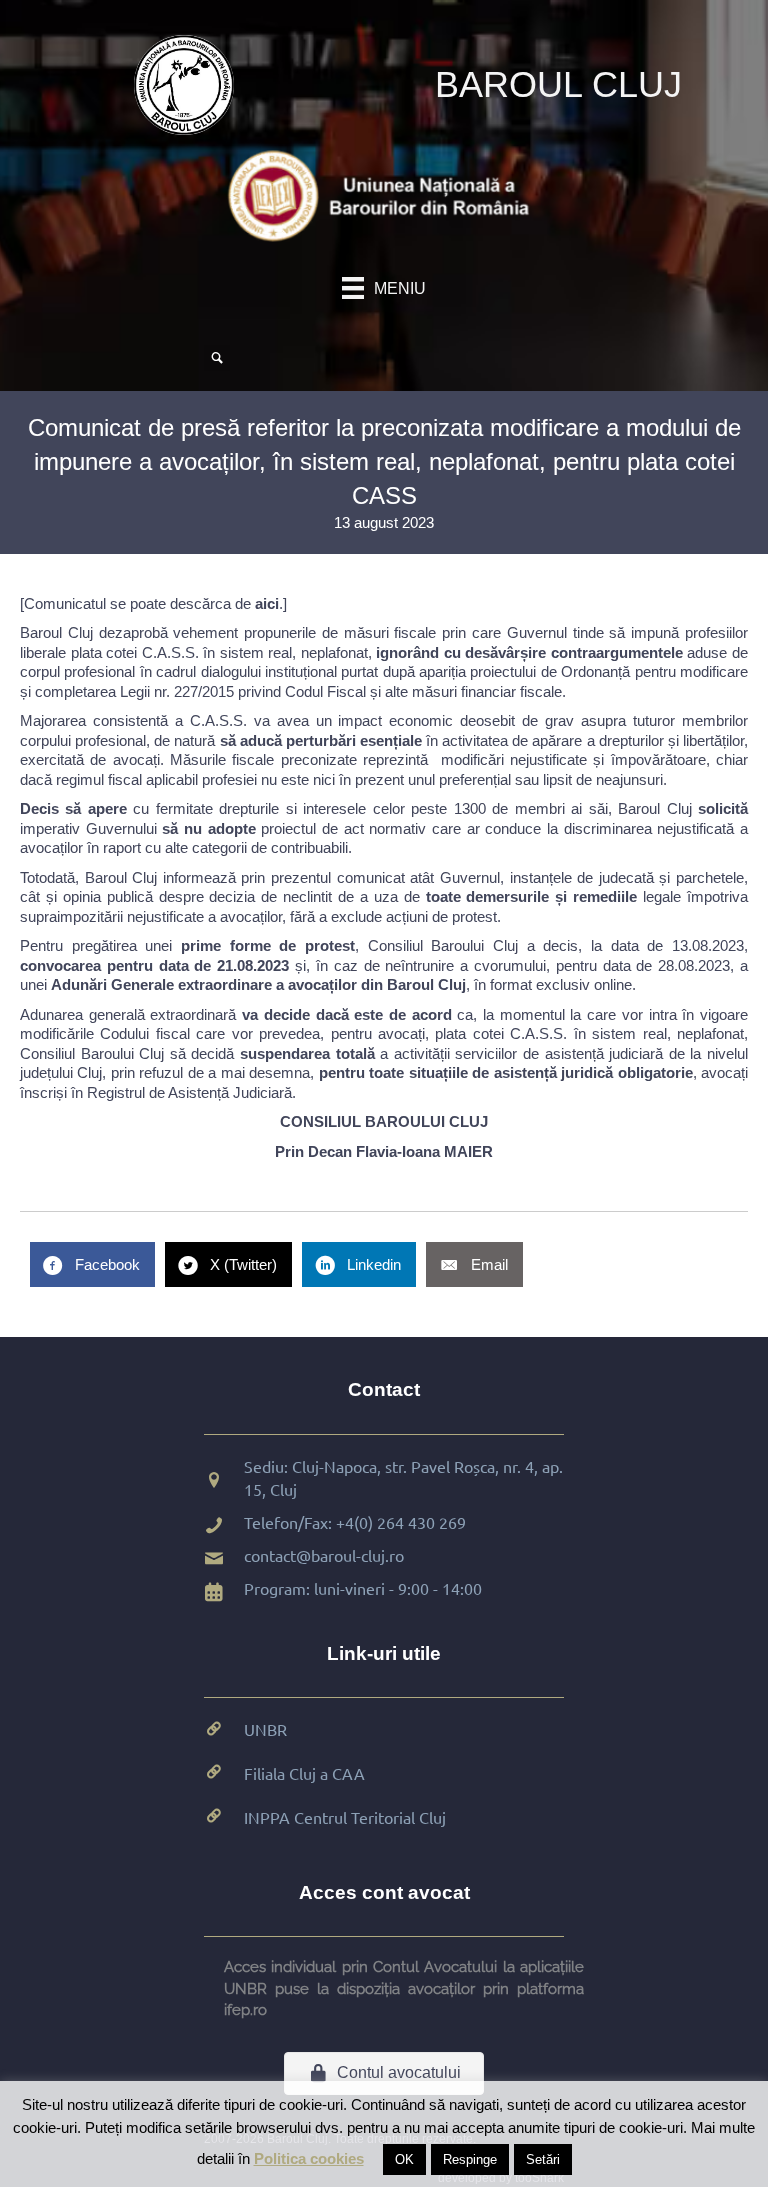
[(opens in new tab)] (384, 194)
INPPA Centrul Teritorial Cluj (345, 1817)
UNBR (265, 1729)
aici (267, 603)
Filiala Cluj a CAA (304, 1773)
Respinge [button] (470, 2159)
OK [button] (404, 2159)
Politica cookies (309, 2158)
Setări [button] (543, 2159)
